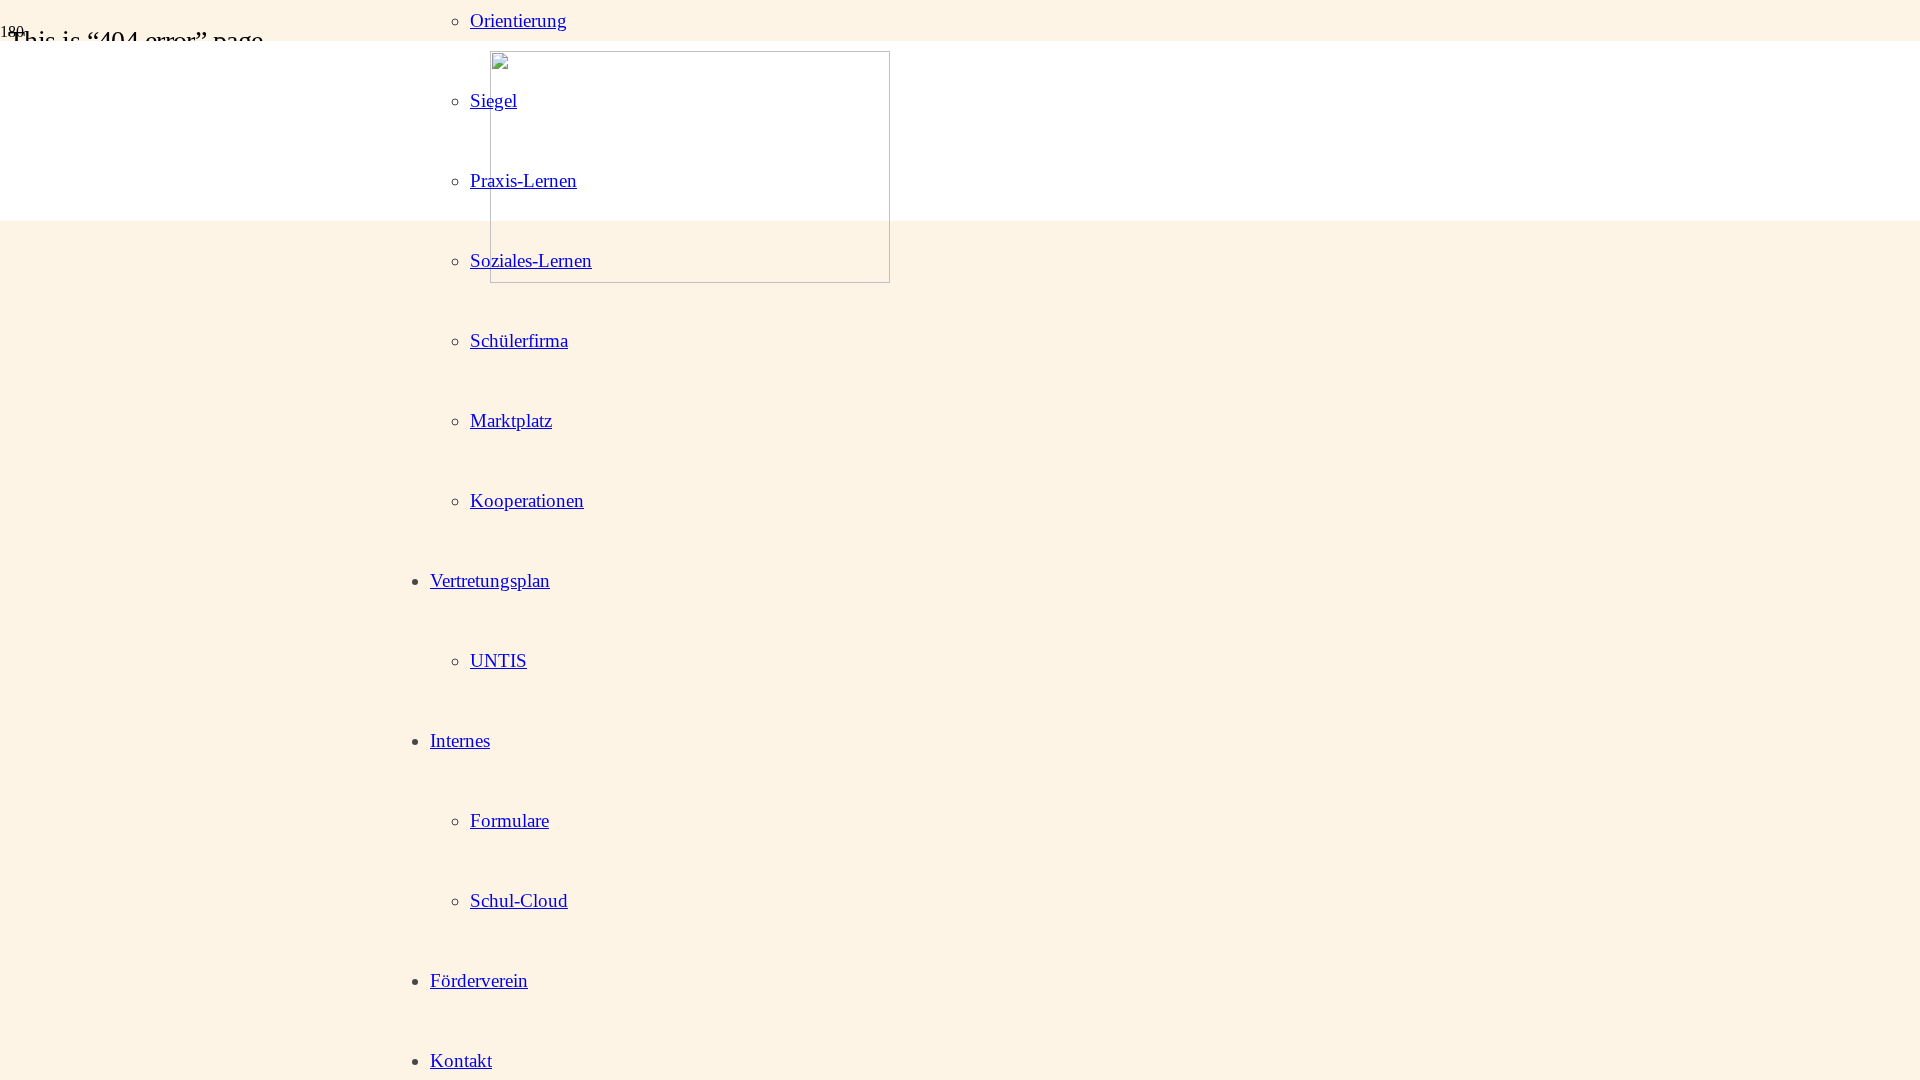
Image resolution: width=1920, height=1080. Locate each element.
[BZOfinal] (690, 277)
